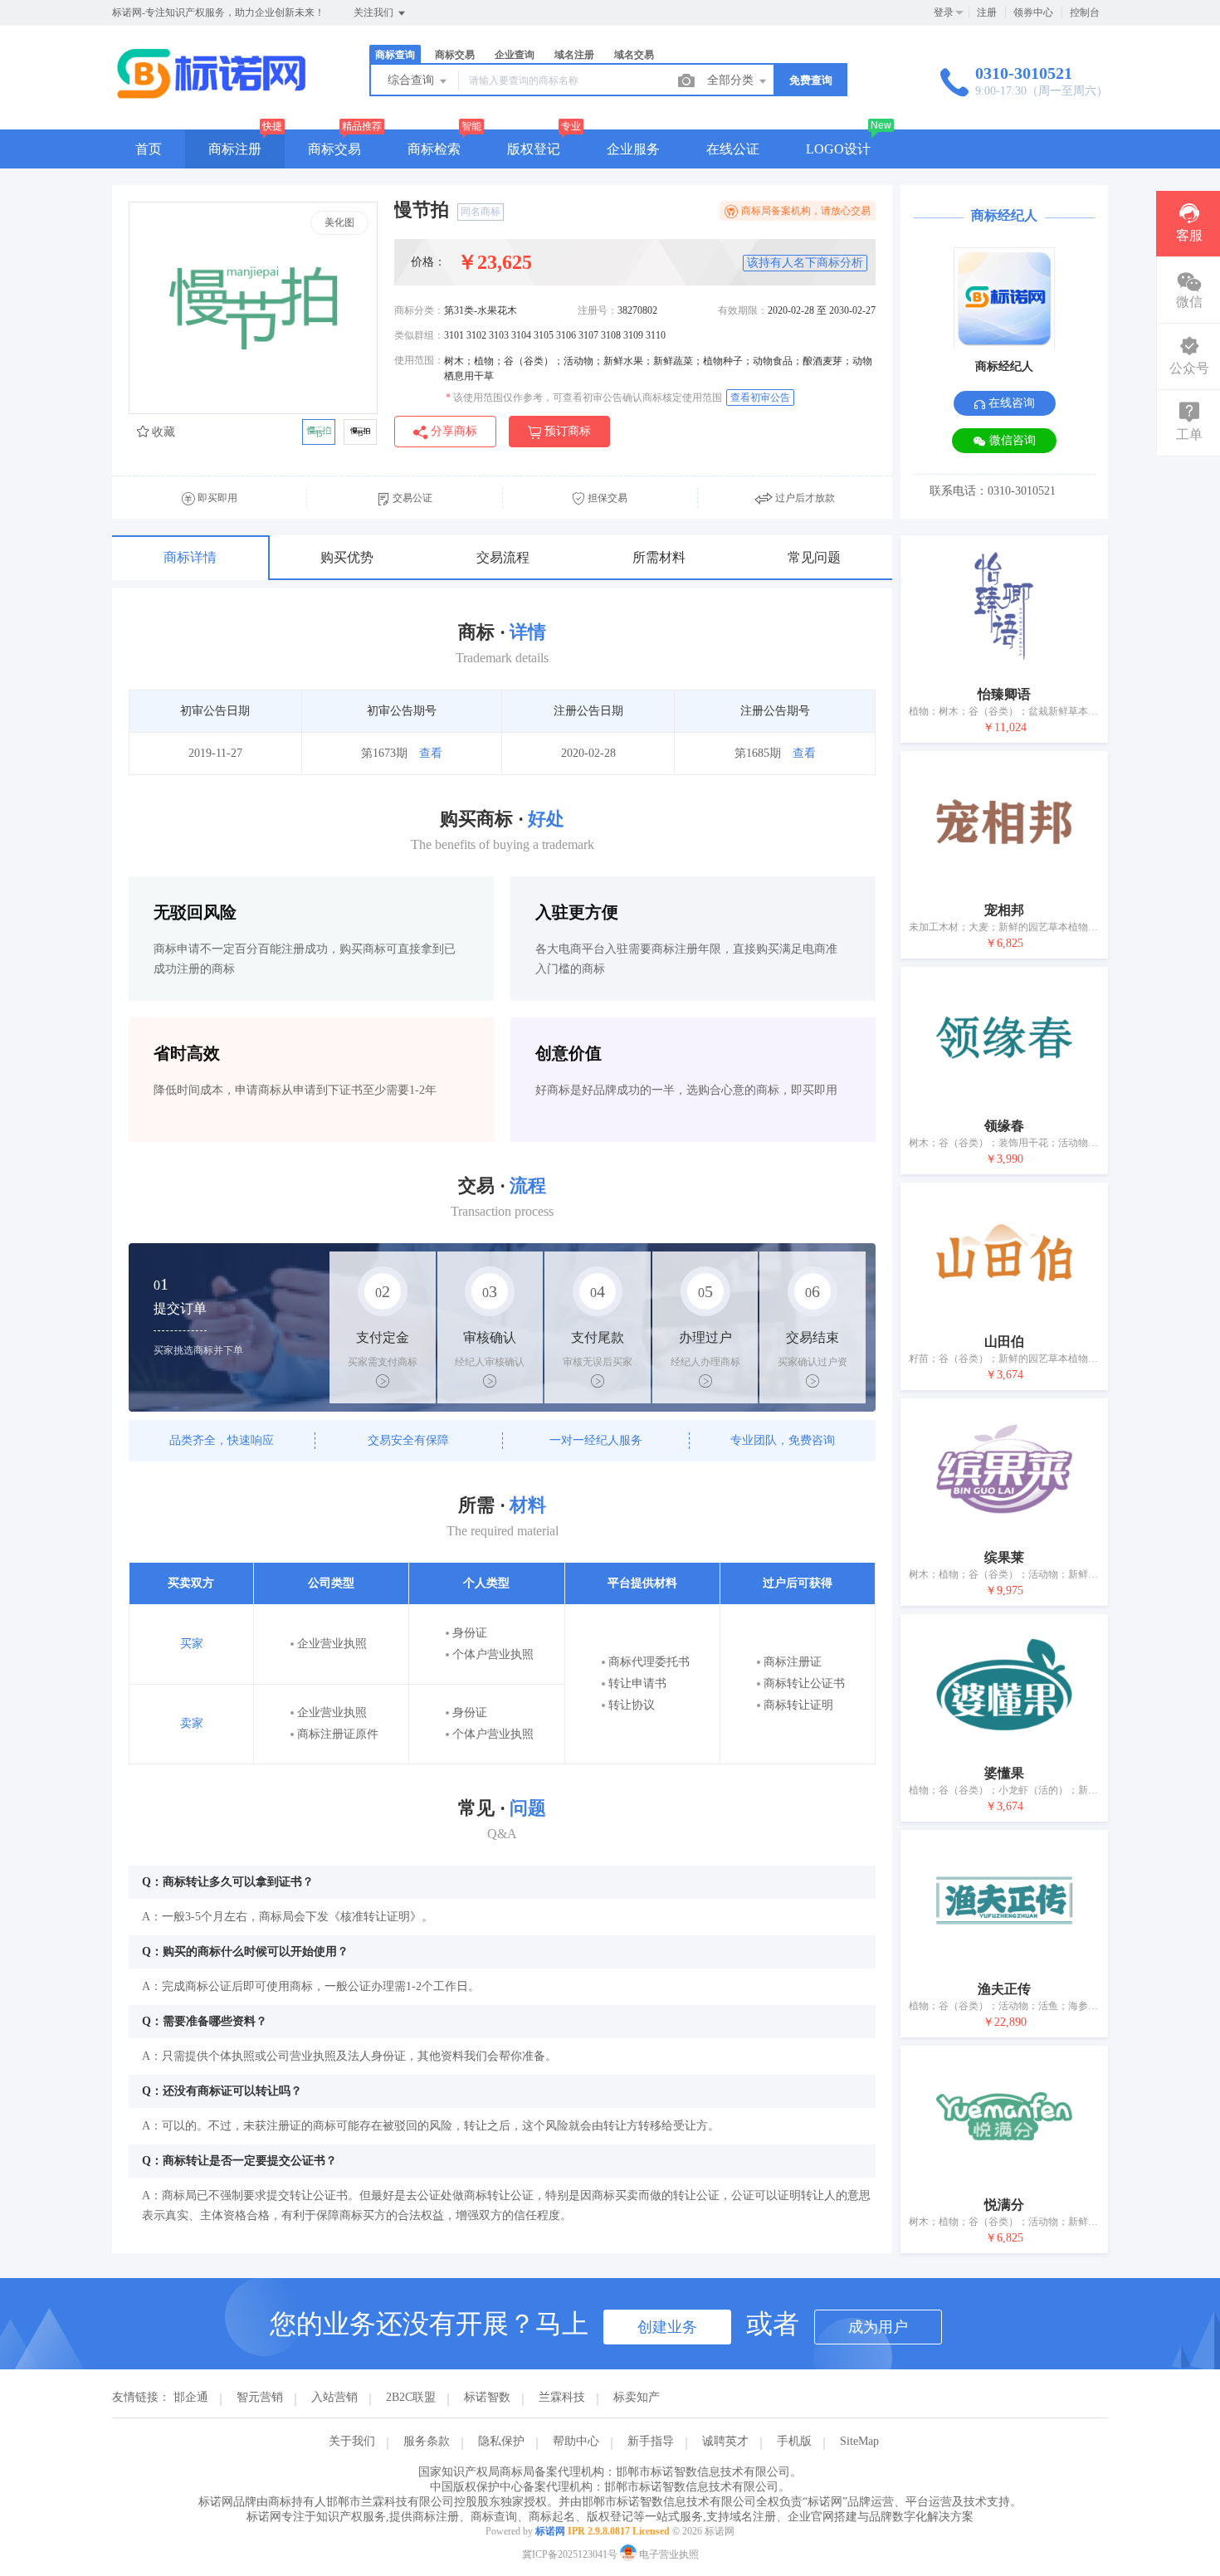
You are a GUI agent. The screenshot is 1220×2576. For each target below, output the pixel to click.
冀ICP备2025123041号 (570, 2554)
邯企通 (191, 2397)
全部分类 (732, 80)
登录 (944, 12)
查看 (431, 753)
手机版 (794, 2441)
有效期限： (743, 310)
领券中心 (1033, 12)
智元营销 (260, 2397)
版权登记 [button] (534, 149)
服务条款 (427, 2441)
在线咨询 (1010, 403)
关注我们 (375, 12)
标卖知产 (637, 2397)
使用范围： (419, 360)
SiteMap (859, 2441)
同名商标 (481, 212)
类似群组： (419, 335)
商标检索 (434, 149)
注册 (987, 12)
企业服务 (633, 149)
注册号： (598, 310)
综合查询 (412, 80)
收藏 (162, 432)
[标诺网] (211, 95)
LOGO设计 (838, 149)
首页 (149, 149)
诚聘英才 (725, 2441)
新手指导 (651, 2441)
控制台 (1085, 12)
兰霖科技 (562, 2397)
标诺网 (550, 2531)
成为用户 (878, 2327)
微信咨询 (1011, 440)
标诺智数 (487, 2397)
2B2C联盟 (411, 2397)
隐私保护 (501, 2441)
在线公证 (733, 149)
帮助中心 (576, 2441)
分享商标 (452, 431)
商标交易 (334, 149)
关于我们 (352, 2441)
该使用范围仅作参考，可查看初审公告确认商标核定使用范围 (584, 398)
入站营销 (334, 2397)
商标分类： (419, 310)
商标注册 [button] (235, 149)
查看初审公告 (760, 398)
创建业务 (667, 2327)
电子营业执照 (668, 2554)
